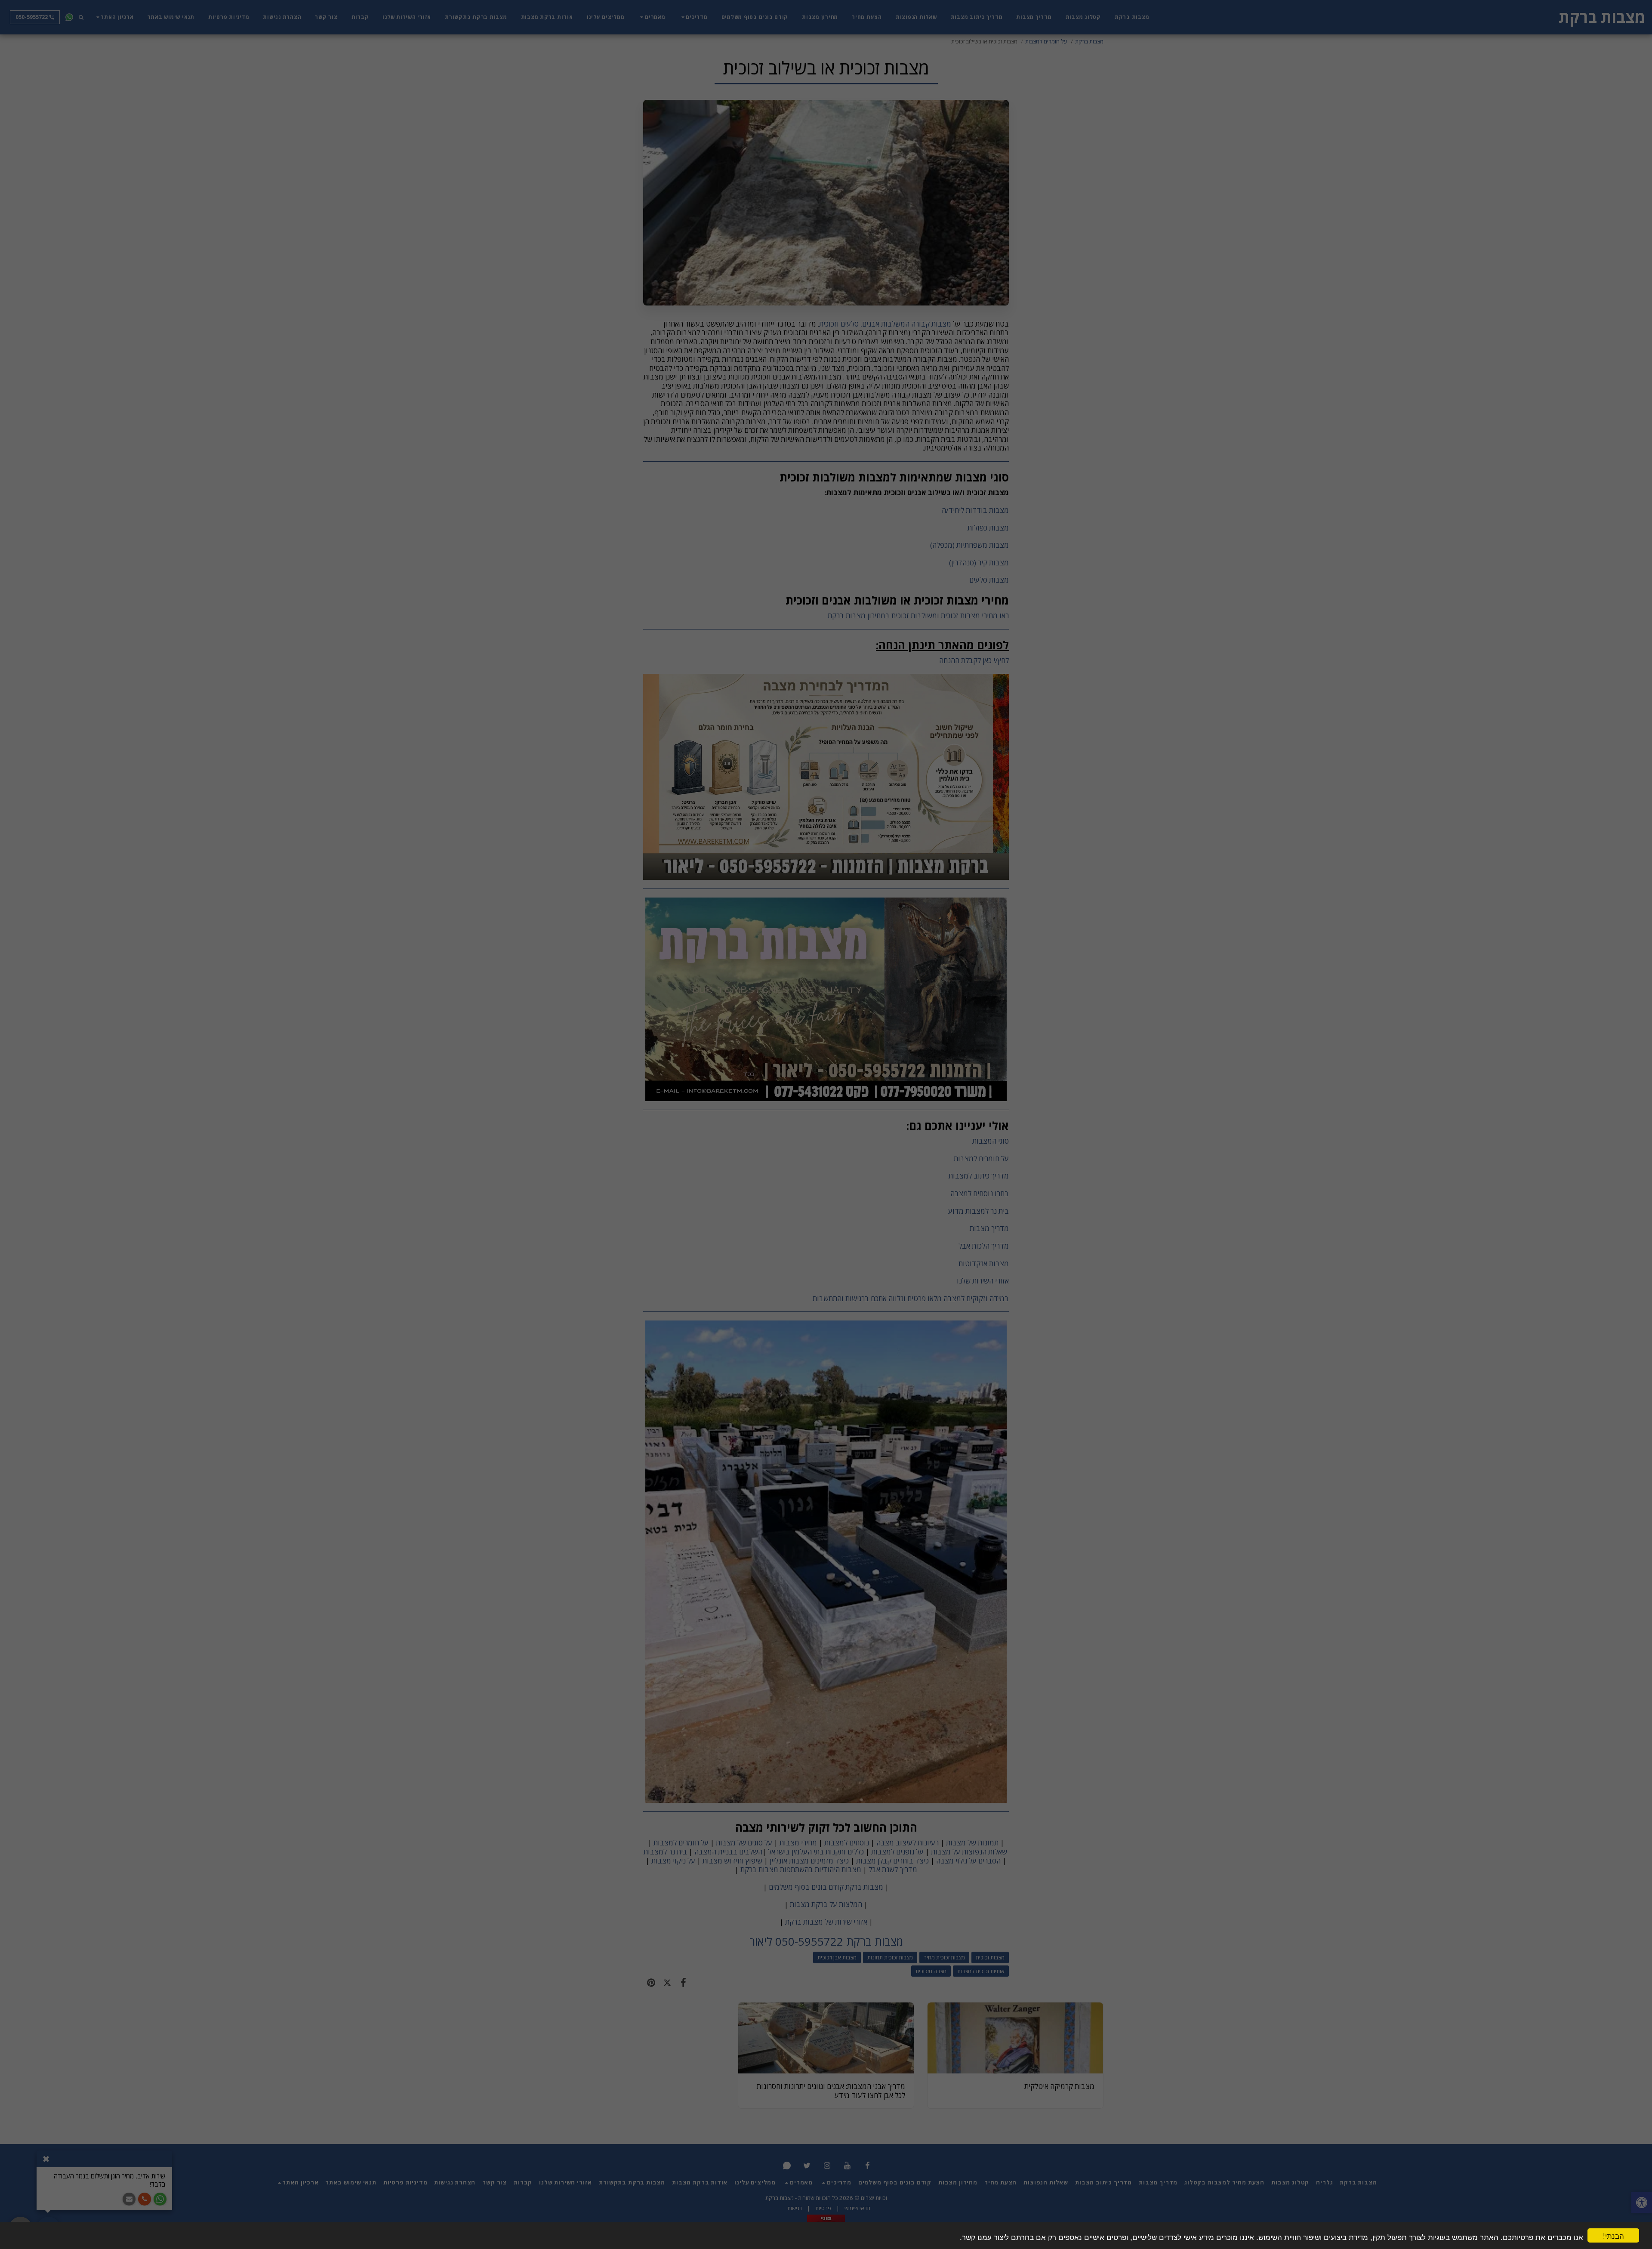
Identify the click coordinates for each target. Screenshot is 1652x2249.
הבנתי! (1613, 2235)
